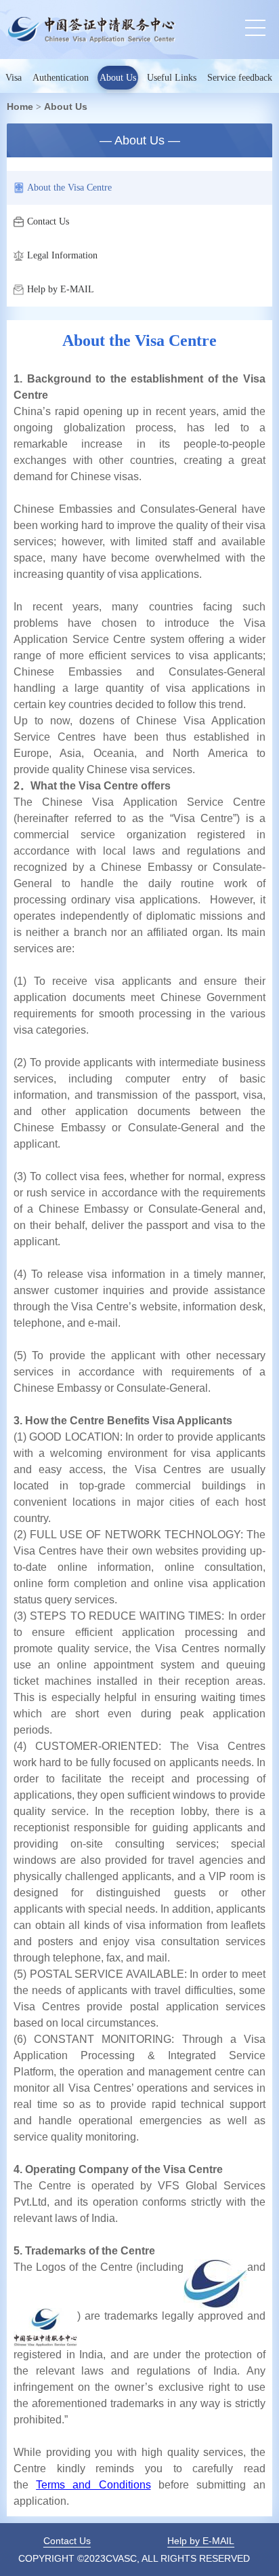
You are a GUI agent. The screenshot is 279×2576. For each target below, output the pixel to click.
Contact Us (48, 221)
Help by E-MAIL (61, 289)
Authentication (61, 78)
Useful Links (172, 78)
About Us (118, 78)
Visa (14, 78)
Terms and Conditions (93, 2485)
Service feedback (240, 78)
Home (20, 106)
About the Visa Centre (69, 188)
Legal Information (62, 255)
